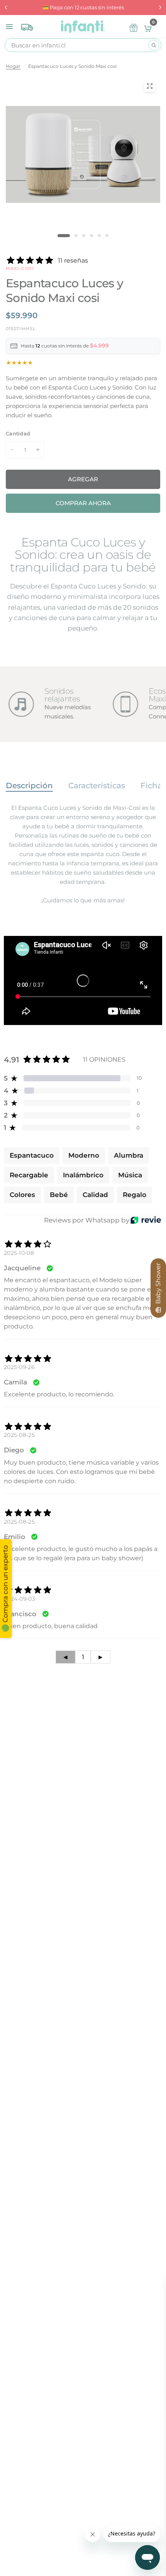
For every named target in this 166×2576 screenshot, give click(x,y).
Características (97, 786)
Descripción (29, 786)
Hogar (13, 66)
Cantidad (18, 433)
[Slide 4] (91, 236)
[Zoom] (150, 86)
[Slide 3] (84, 236)
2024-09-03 (19, 1599)
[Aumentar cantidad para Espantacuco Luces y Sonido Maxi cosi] (38, 450)
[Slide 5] (99, 236)
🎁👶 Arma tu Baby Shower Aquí (83, 7)
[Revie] (146, 1220)
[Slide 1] (64, 236)
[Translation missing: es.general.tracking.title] (27, 25)
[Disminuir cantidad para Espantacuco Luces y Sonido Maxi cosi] (12, 450)
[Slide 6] (107, 236)
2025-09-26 (19, 1367)
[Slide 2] (76, 236)
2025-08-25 (19, 1435)
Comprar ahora (83, 503)
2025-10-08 (19, 1253)
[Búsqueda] (154, 45)
